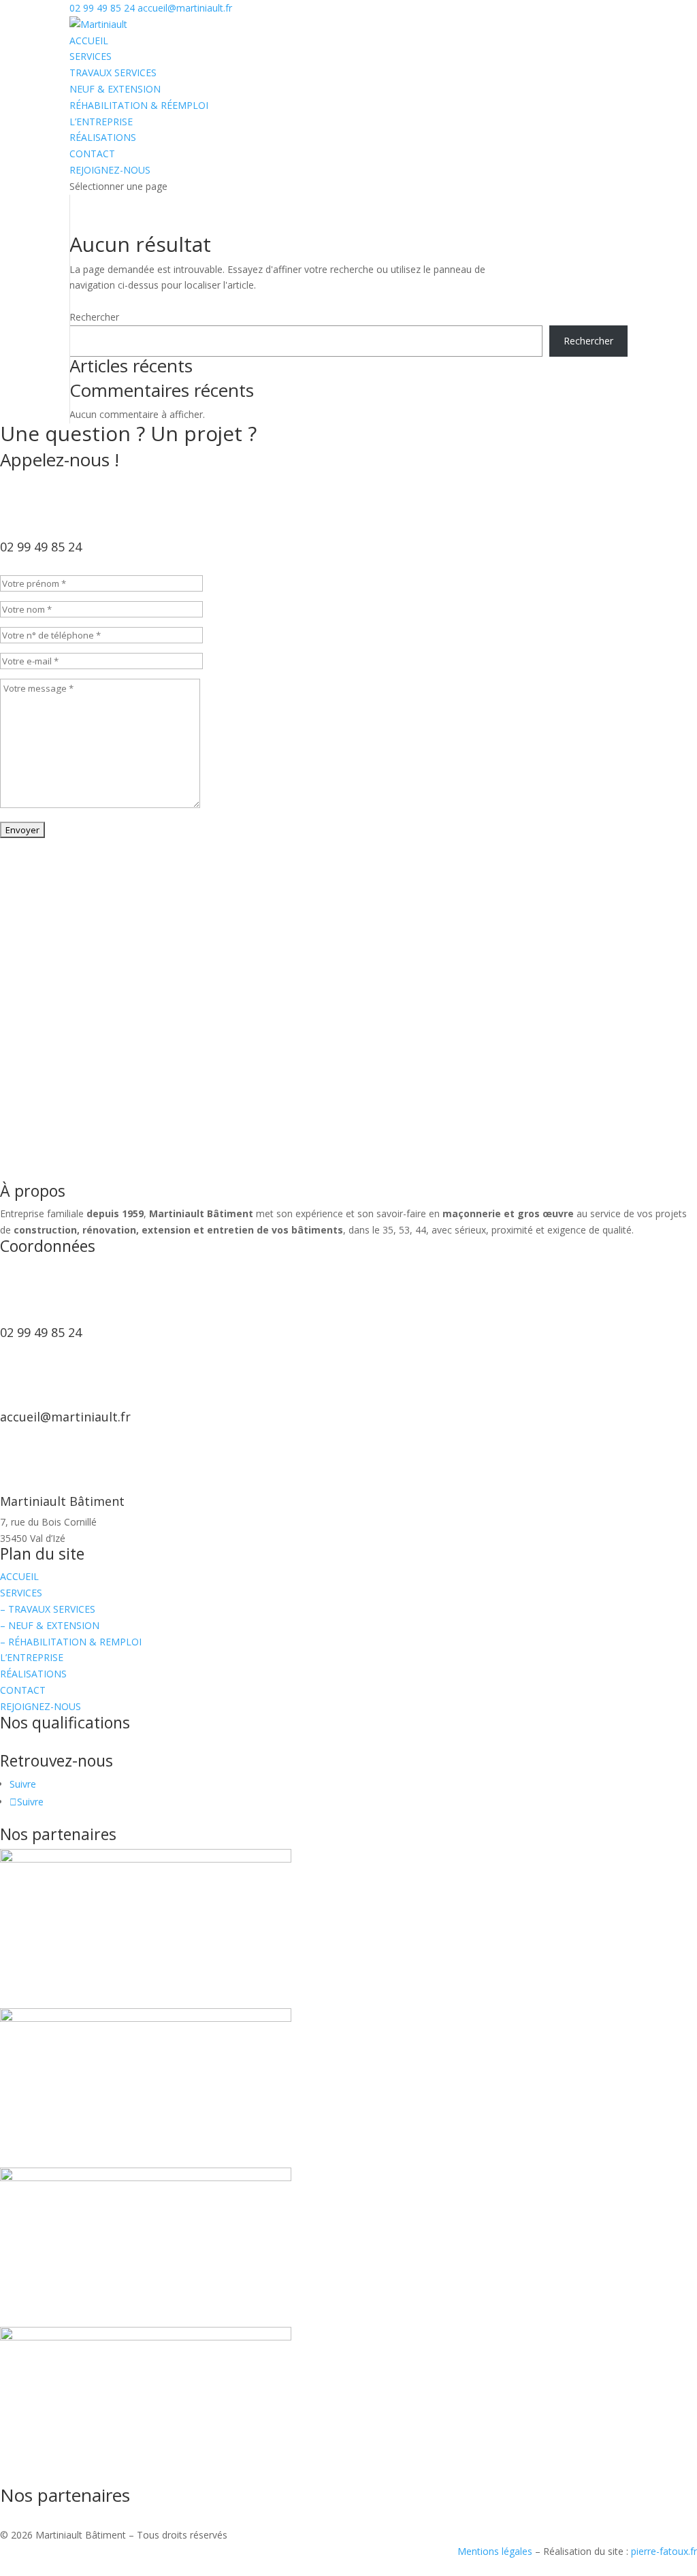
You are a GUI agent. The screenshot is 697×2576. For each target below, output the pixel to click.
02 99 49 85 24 (102, 8)
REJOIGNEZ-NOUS (110, 170)
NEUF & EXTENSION (115, 89)
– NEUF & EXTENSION (50, 1625)
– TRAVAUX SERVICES (48, 1609)
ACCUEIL (89, 41)
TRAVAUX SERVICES (113, 73)
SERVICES (91, 56)
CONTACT (92, 154)
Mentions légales (495, 2551)
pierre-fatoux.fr (664, 2551)
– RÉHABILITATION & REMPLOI (71, 1642)
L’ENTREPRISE (101, 122)
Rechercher (94, 317)
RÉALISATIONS (103, 137)
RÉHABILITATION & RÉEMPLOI (139, 105)
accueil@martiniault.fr (65, 1417)
